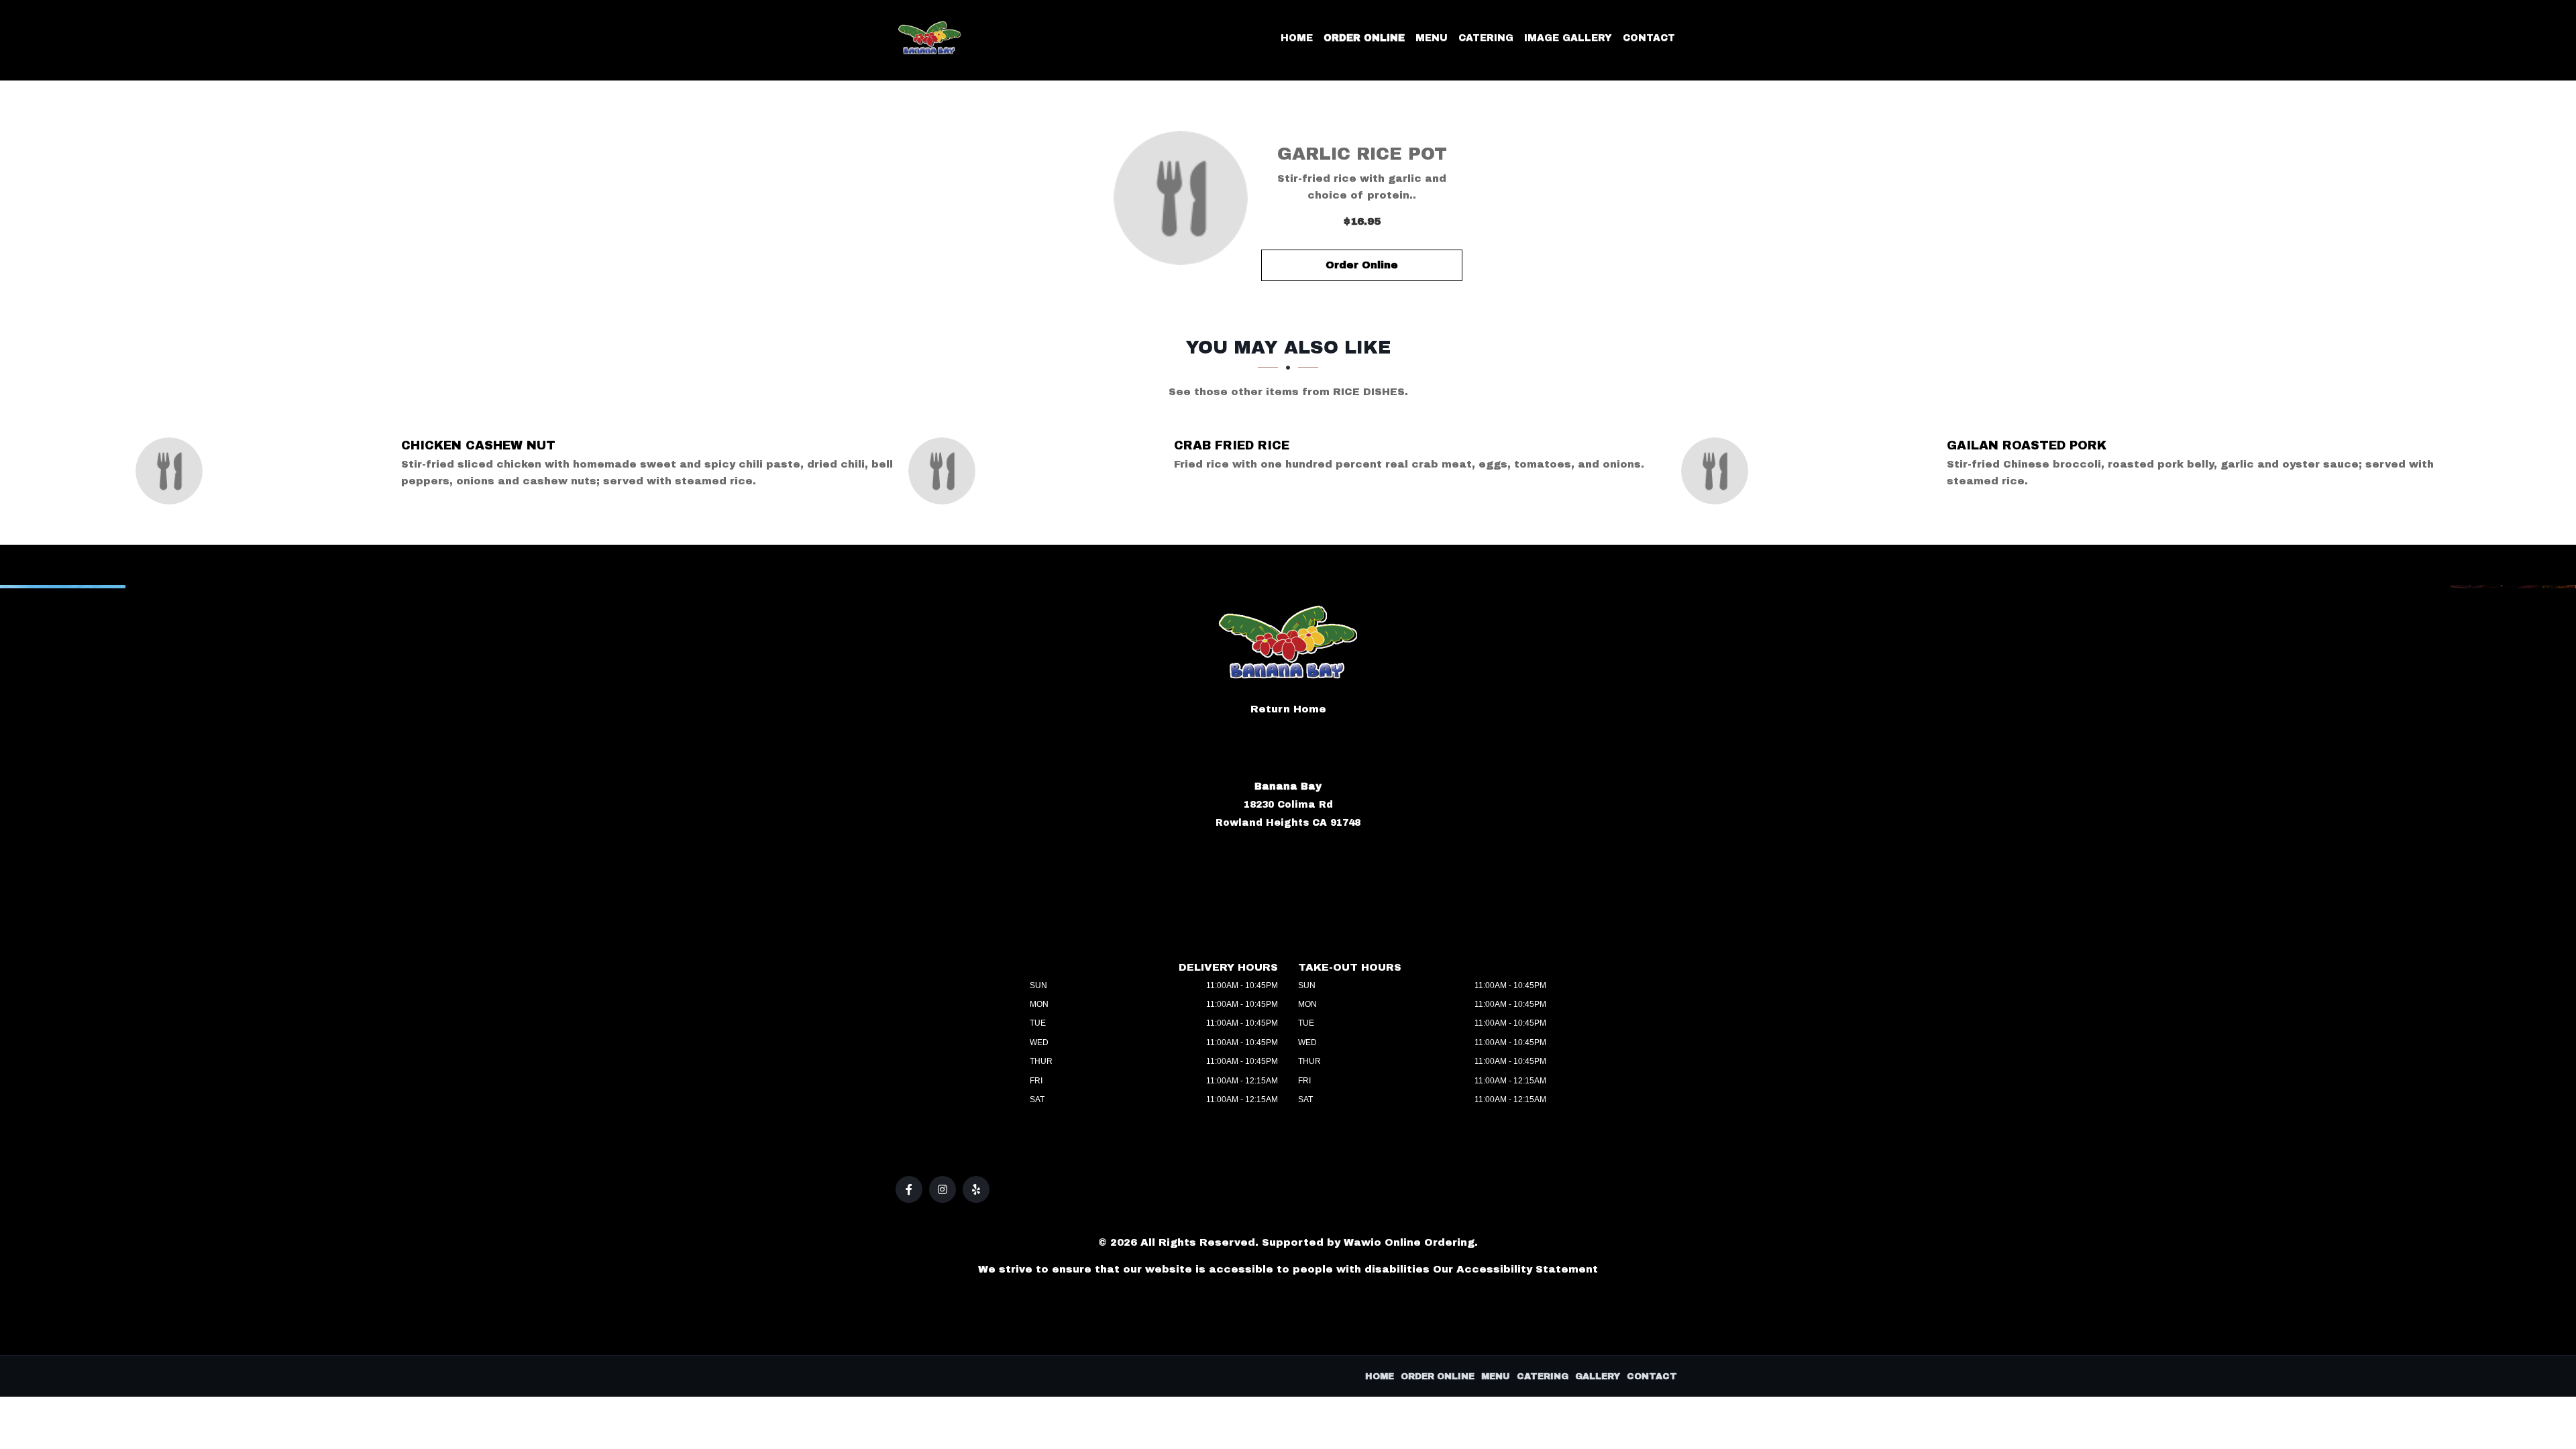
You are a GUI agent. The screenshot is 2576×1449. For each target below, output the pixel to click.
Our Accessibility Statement (1515, 1269)
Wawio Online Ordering (1409, 1242)
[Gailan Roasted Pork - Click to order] (1718, 471)
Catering (1486, 38)
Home (1297, 38)
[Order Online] (1181, 198)
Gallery (1598, 1377)
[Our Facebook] (909, 1189)
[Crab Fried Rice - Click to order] (945, 471)
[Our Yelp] (976, 1189)
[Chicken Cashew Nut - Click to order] (172, 471)
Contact (1649, 38)
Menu (1432, 38)
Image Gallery (1568, 38)
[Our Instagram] (943, 1189)
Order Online (1364, 38)
